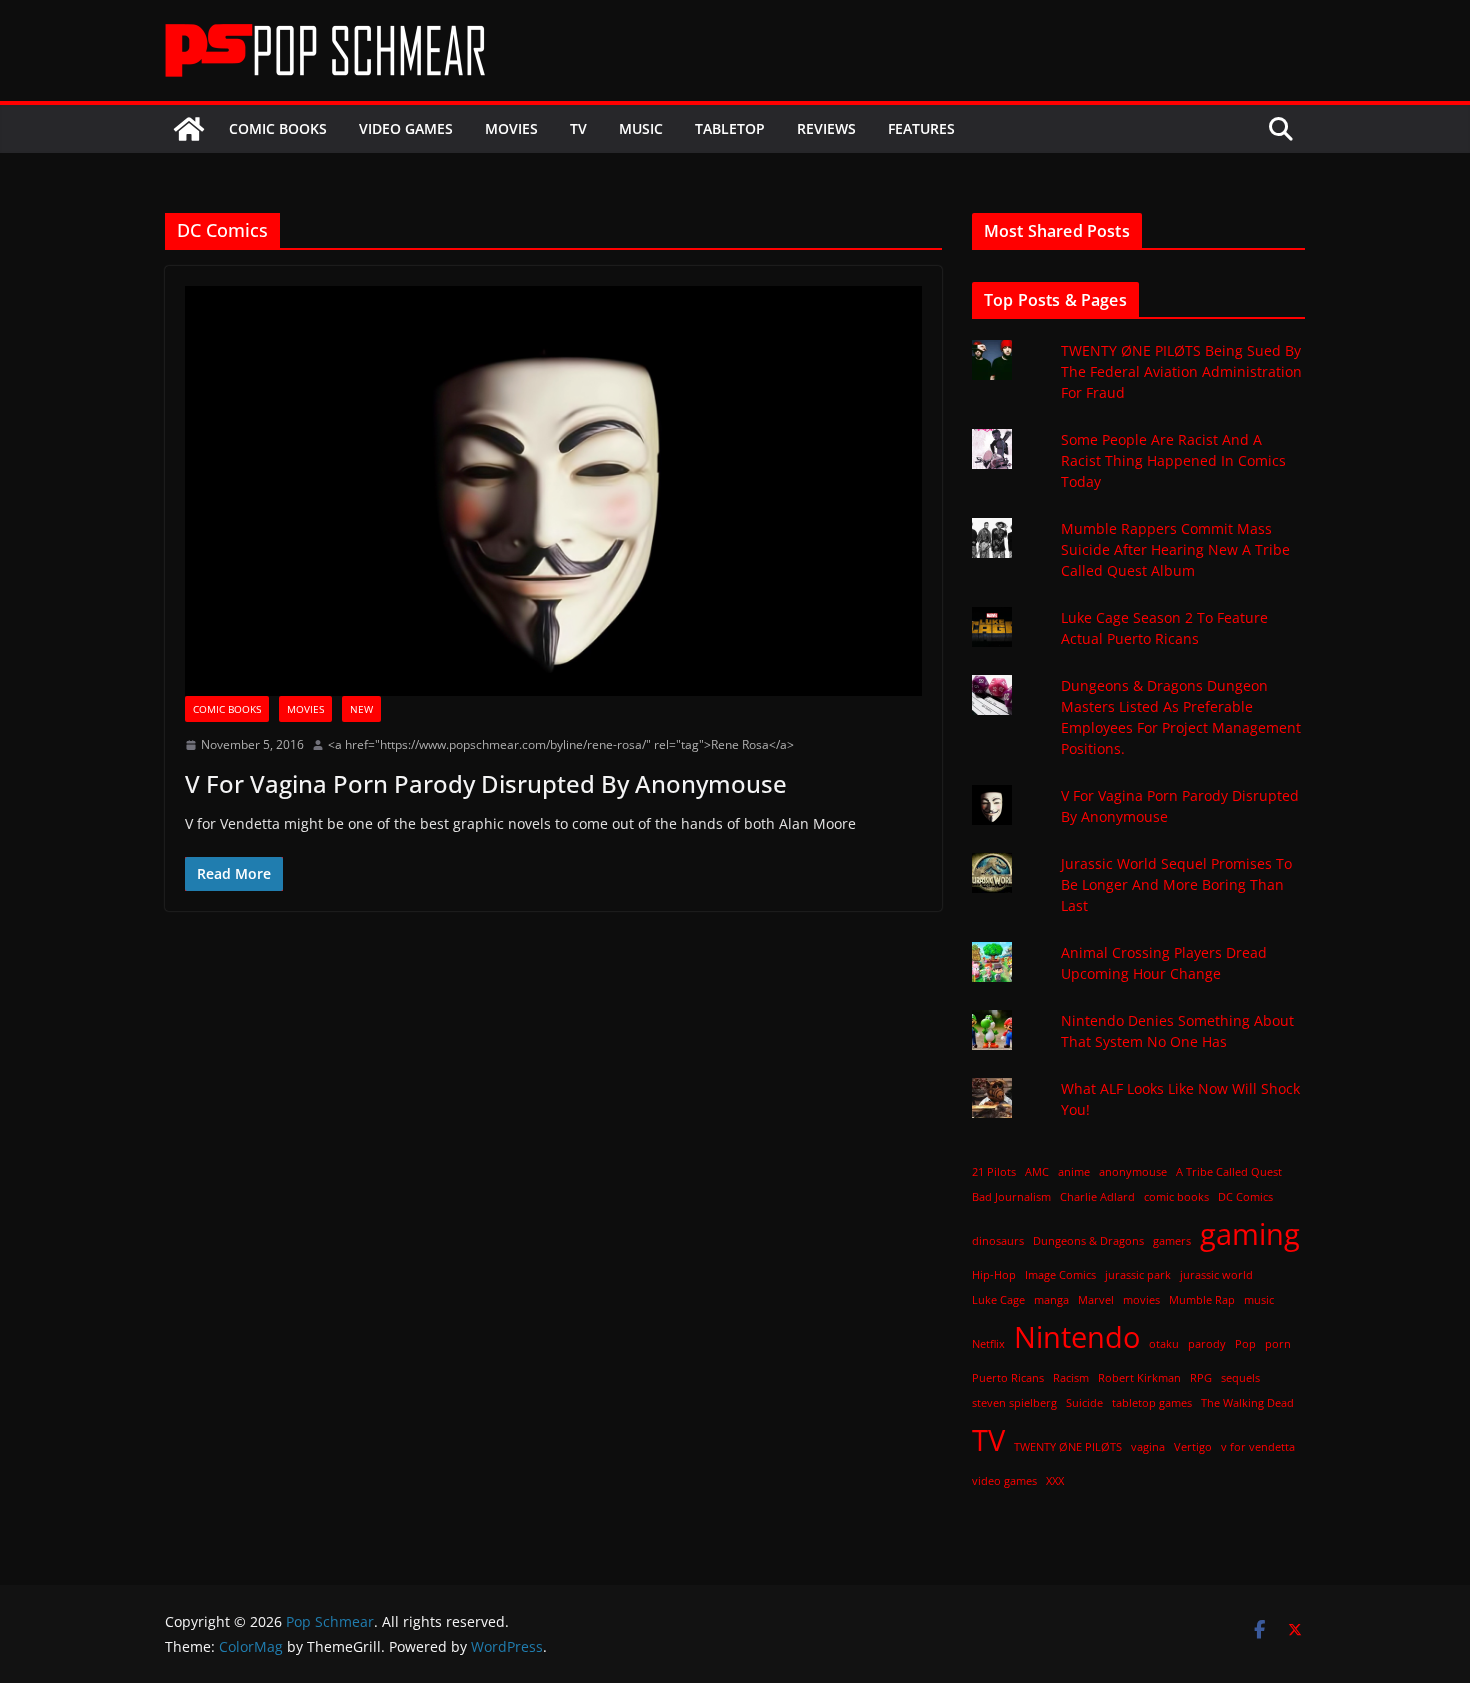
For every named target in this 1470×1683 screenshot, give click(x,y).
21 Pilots (994, 1172)
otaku (1164, 1344)
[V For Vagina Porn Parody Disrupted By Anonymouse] (553, 491)
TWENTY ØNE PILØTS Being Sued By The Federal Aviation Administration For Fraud (1181, 371)
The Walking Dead (1247, 1403)
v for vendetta (1258, 1447)
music (1259, 1300)
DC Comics (1245, 1197)
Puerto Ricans (1008, 1378)
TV (578, 128)
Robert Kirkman (1139, 1378)
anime (1074, 1172)
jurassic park (1138, 1275)
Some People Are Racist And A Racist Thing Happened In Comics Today (1173, 460)
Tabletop (730, 128)
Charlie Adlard (1097, 1197)
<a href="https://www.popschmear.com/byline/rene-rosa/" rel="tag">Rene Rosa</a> (561, 744)
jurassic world (1216, 1275)
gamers (1172, 1241)
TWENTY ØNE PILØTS (1068, 1447)
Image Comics (1060, 1275)
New (361, 709)
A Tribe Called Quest (1229, 1172)
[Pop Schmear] (189, 129)
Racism (1071, 1378)
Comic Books (278, 128)
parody (1207, 1344)
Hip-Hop (994, 1275)
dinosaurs (998, 1241)
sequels (1240, 1378)
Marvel (1096, 1300)
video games (1004, 1481)
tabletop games (1152, 1403)
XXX (1055, 1481)
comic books (1176, 1197)
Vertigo (1193, 1447)
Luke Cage (998, 1300)
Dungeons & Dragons (1088, 1241)
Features (921, 128)
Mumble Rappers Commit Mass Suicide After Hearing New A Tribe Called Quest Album (1175, 549)
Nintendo (1077, 1337)
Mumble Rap (1202, 1300)
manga (1051, 1300)
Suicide (1084, 1403)
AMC (1037, 1172)
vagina (1148, 1447)
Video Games (406, 128)
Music (641, 128)
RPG (1201, 1378)
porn (1278, 1344)
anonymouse (1133, 1172)
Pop (1245, 1344)
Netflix (988, 1344)
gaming (1250, 1234)
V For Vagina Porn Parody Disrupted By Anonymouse (486, 783)
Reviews (826, 128)
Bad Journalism (1011, 1197)
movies (1141, 1300)
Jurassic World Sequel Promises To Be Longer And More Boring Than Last (1176, 884)
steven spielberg (1014, 1403)
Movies (511, 128)
